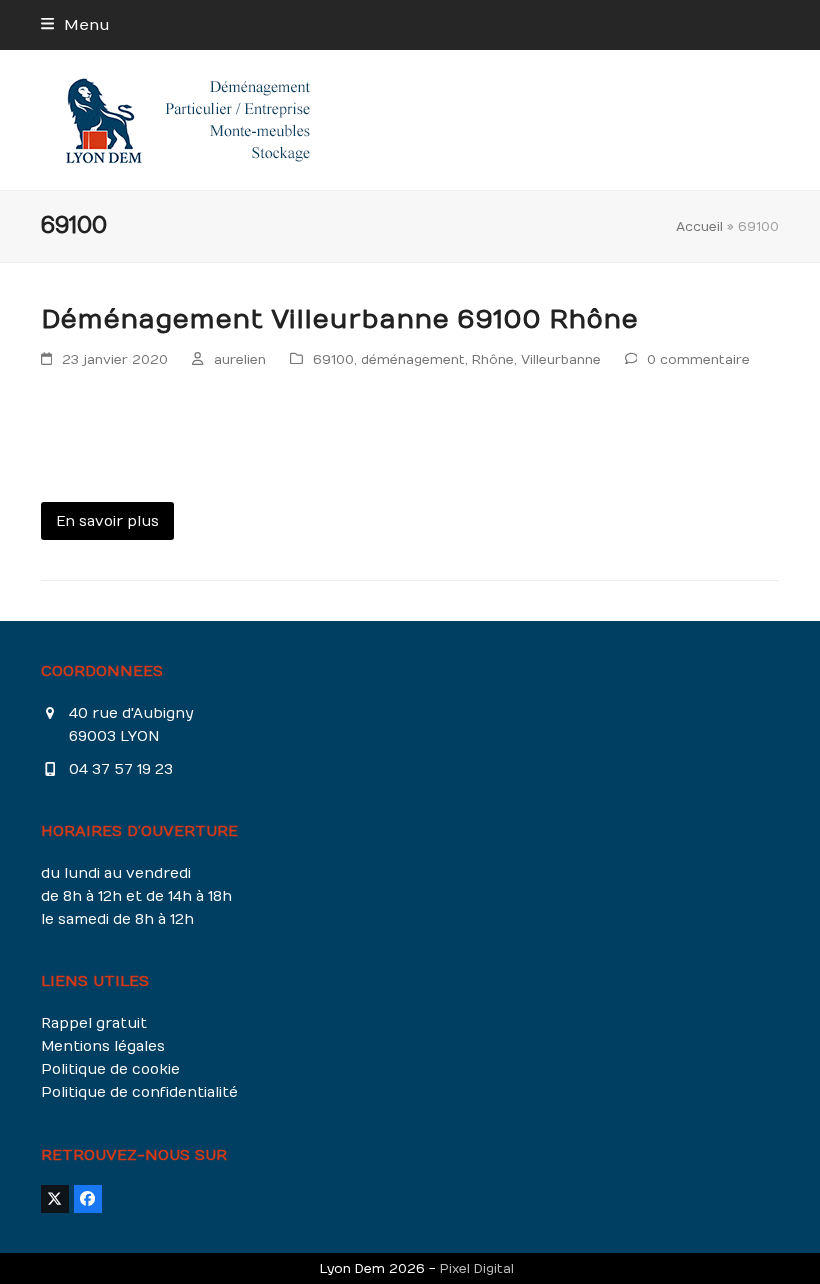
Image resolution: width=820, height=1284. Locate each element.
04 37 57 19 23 (121, 769)
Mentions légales (103, 1046)
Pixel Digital (477, 1268)
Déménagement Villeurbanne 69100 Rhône (339, 320)
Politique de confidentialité (139, 1092)
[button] (75, 25)
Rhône (493, 359)
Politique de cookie (110, 1069)
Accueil (699, 226)
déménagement (413, 359)
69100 (333, 359)
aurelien (240, 359)
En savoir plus (107, 521)
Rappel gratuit (94, 1023)
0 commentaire (698, 359)
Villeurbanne (561, 359)
